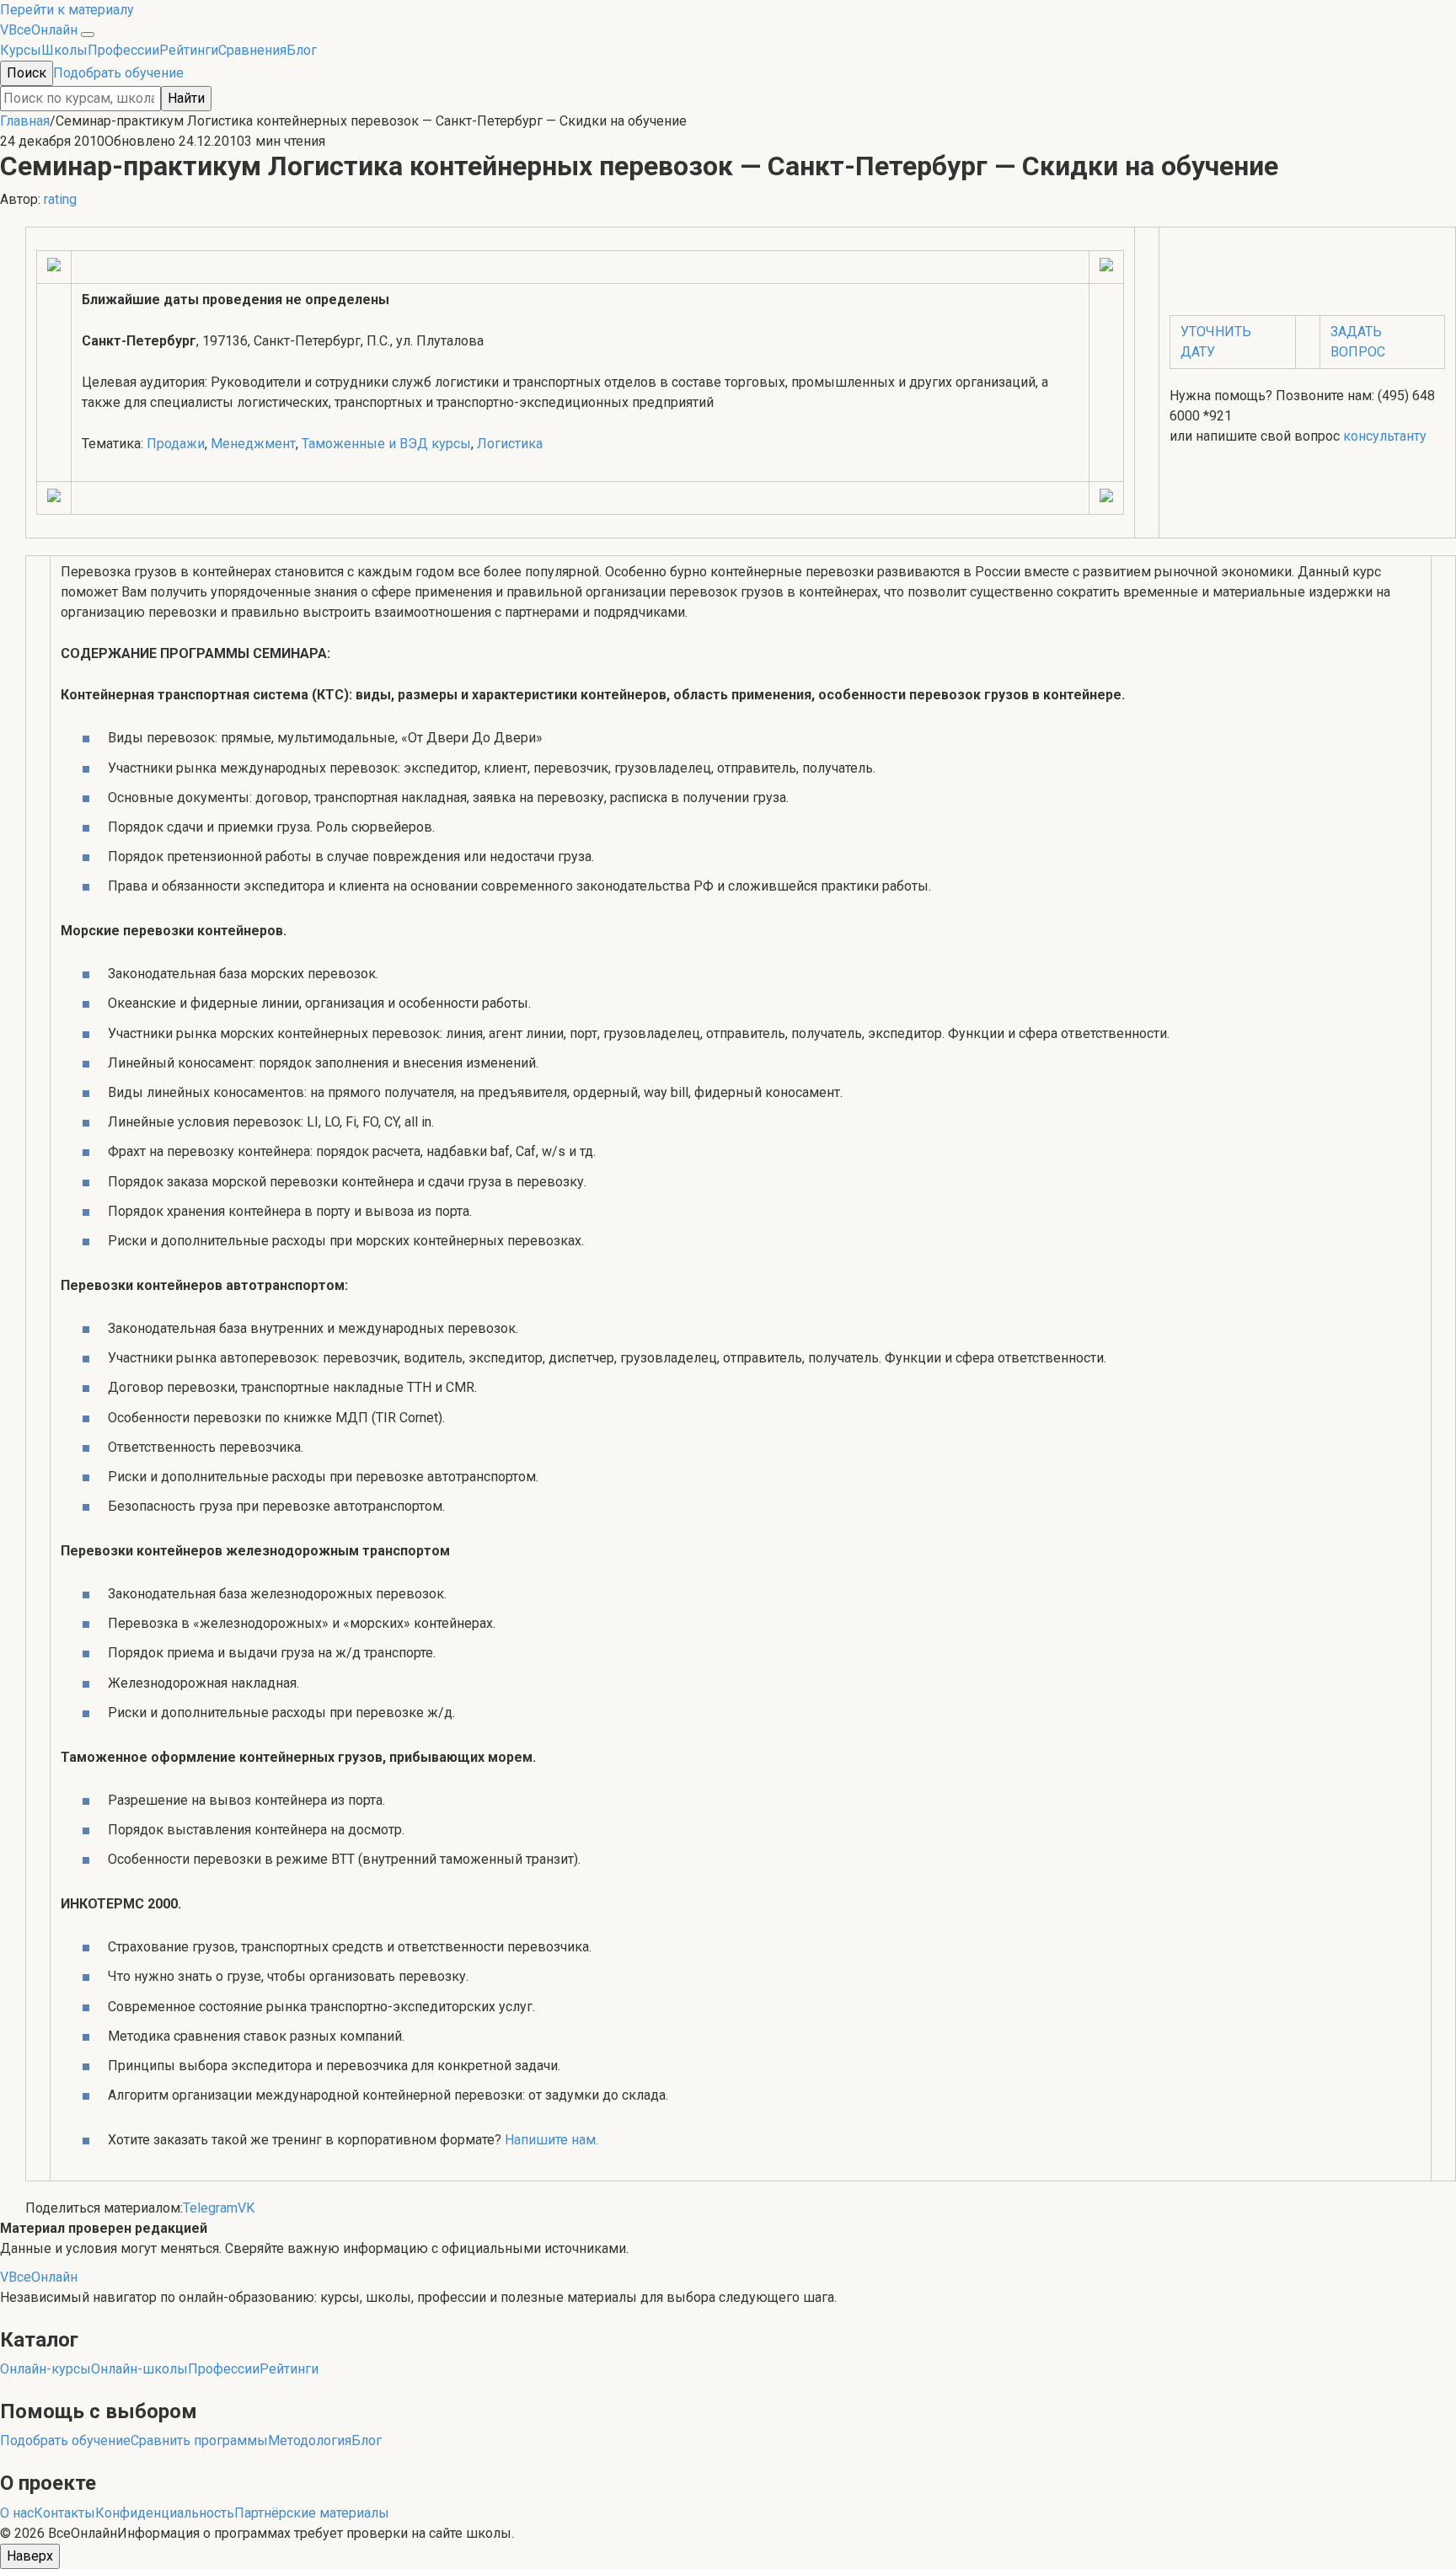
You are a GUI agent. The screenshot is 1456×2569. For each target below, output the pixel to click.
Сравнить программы (199, 2441)
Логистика (510, 444)
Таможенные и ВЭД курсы (386, 444)
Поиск (27, 73)
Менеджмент (253, 444)
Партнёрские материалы (312, 2513)
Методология (310, 2441)
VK (246, 2208)
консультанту (1385, 436)
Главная (25, 121)
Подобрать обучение (118, 73)
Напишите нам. (551, 2140)
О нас (17, 2513)
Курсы (21, 50)
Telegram (210, 2208)
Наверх (30, 2556)
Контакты (64, 2513)
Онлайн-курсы (45, 2369)
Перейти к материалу (67, 10)
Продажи (176, 444)
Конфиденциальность (165, 2513)
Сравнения (252, 50)
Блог (302, 50)
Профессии (123, 50)
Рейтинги (189, 50)
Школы (64, 50)
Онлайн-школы (139, 2369)
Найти (186, 98)
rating (60, 199)
